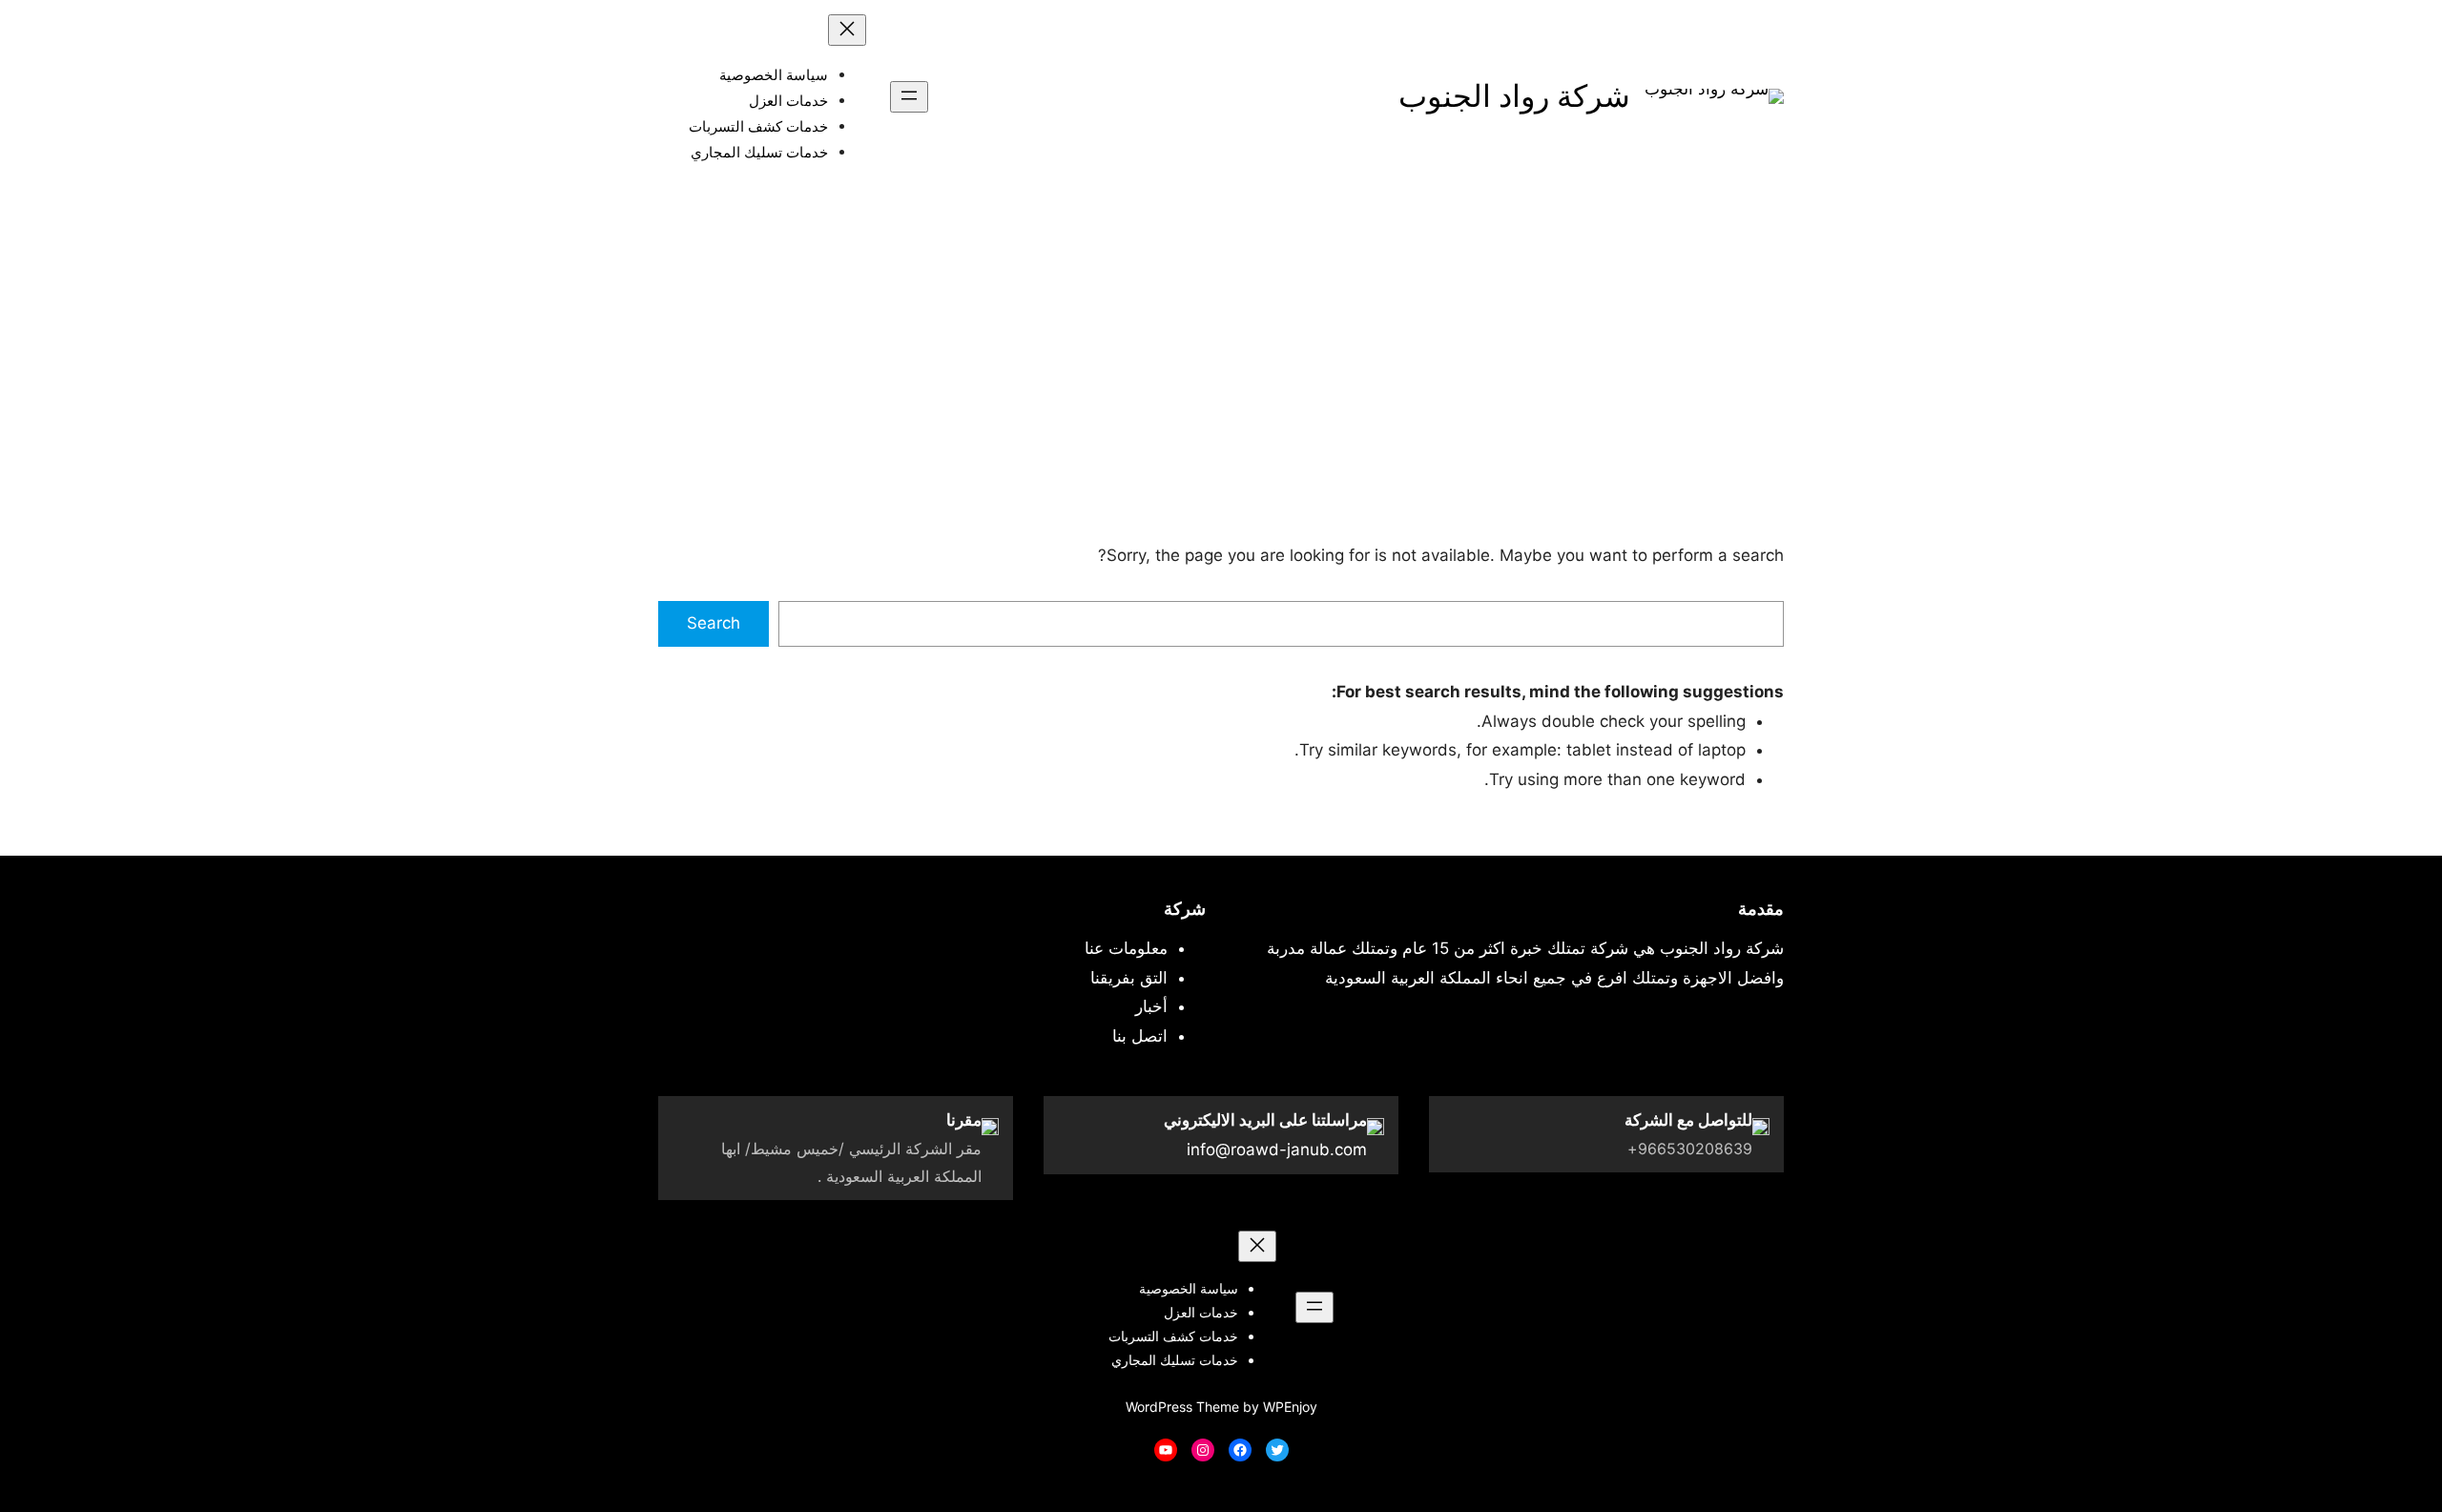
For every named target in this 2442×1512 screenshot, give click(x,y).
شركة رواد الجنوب (1514, 96)
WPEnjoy (1290, 1407)
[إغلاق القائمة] (847, 30)
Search (714, 623)
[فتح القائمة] (909, 97)
